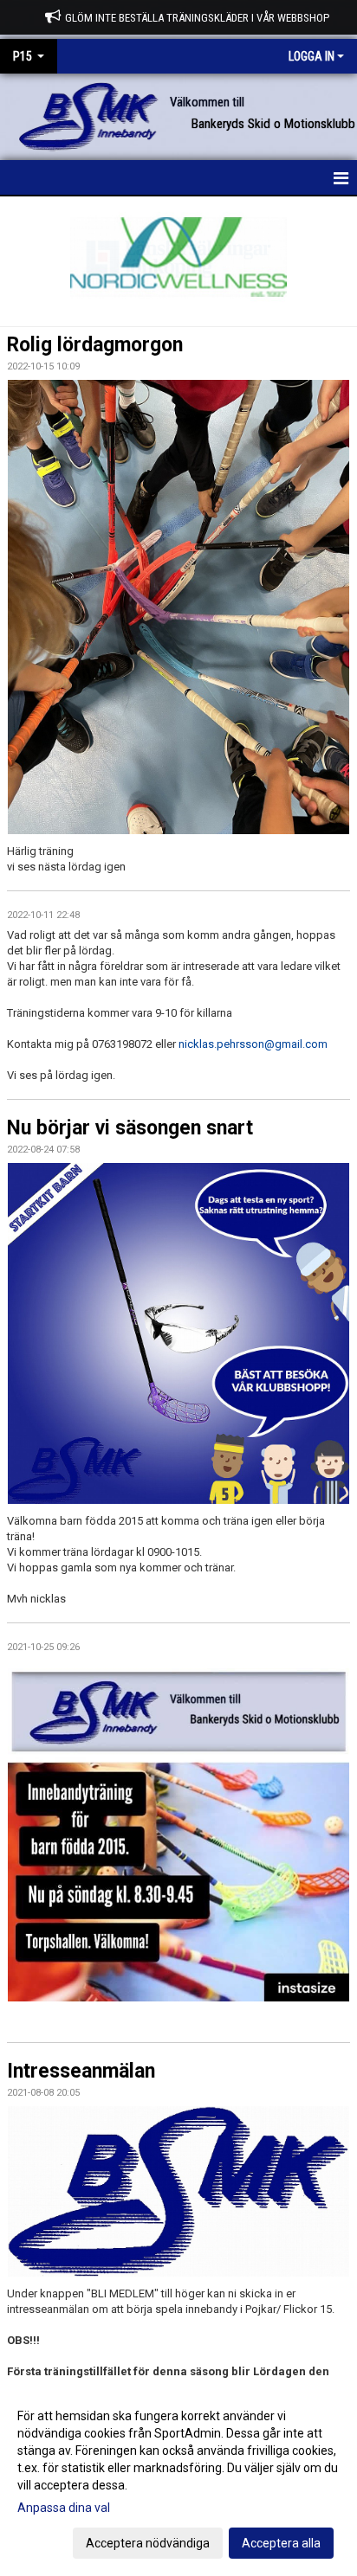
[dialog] (178, 2479)
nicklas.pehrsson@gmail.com (253, 1044)
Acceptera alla (281, 2543)
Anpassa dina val (64, 2508)
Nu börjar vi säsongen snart (130, 1128)
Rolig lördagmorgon (95, 345)
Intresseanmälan (81, 2071)
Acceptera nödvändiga (148, 2543)
